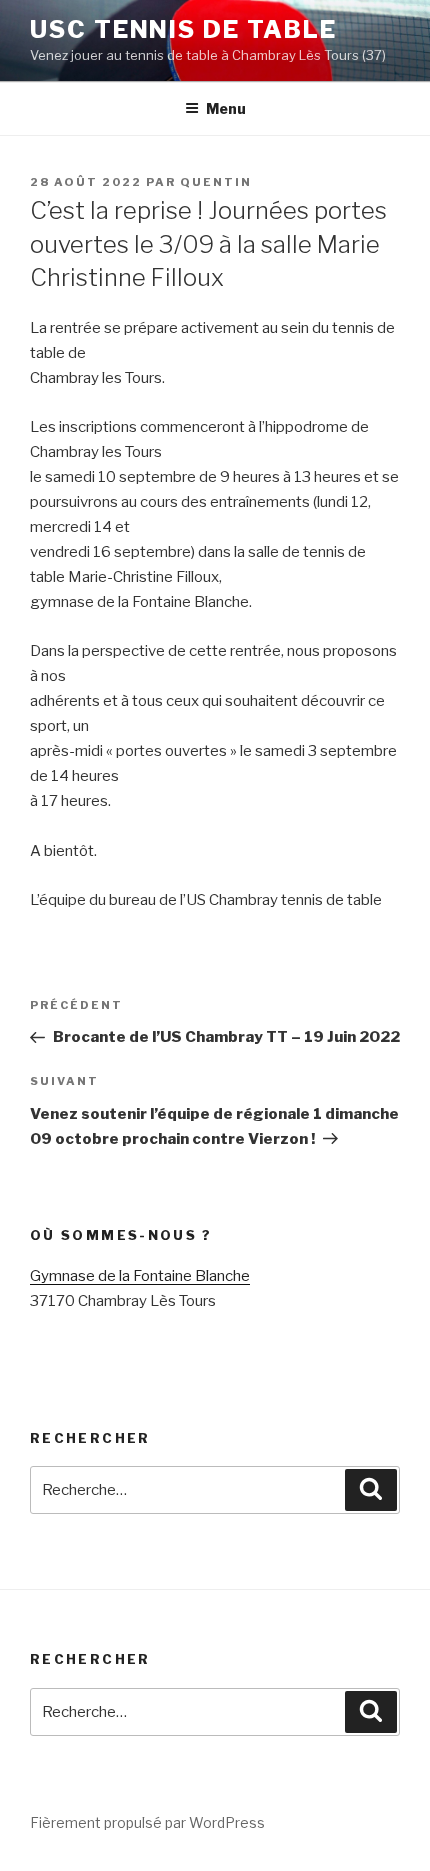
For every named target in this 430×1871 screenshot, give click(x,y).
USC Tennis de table (183, 29)
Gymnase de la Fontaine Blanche (140, 1276)
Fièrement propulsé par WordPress (147, 1822)
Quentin (216, 182)
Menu (226, 108)
